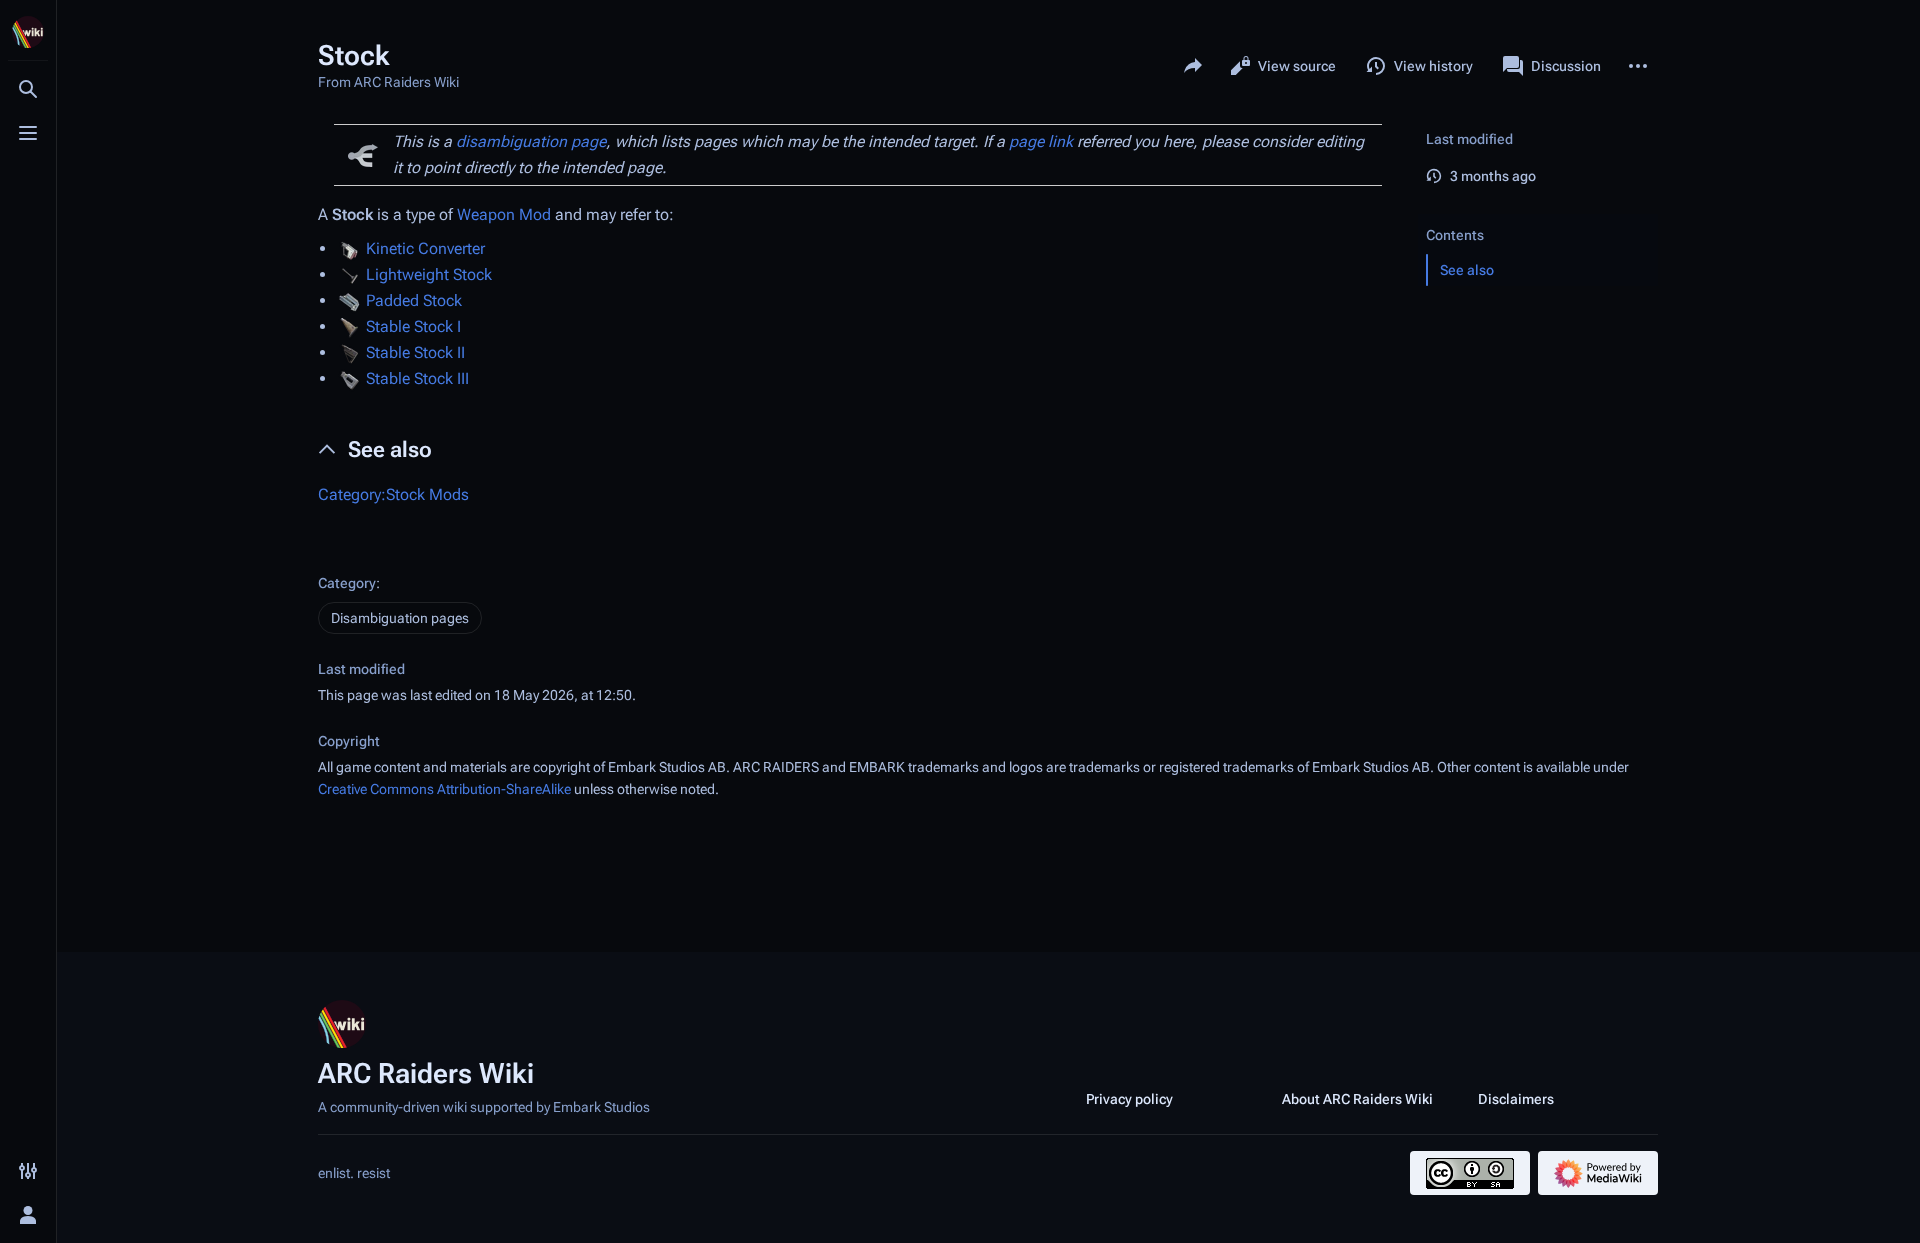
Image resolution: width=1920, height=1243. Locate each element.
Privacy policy (1129, 1099)
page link (1041, 141)
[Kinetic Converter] (349, 248)
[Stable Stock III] (349, 378)
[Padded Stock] (349, 300)
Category (347, 583)
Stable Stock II (415, 352)
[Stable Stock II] (349, 352)
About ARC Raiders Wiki (1357, 1099)
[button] (1538, 215)
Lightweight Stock (429, 274)
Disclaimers (1516, 1099)
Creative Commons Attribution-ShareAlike (444, 789)
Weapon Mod (504, 214)
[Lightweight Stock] (349, 274)
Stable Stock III (417, 378)
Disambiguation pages (400, 618)
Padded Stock (414, 300)
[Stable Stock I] (349, 326)
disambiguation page (531, 141)
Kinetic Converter (425, 248)
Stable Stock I (413, 326)
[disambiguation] (363, 154)
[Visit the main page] (28, 32)
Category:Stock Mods (393, 494)
